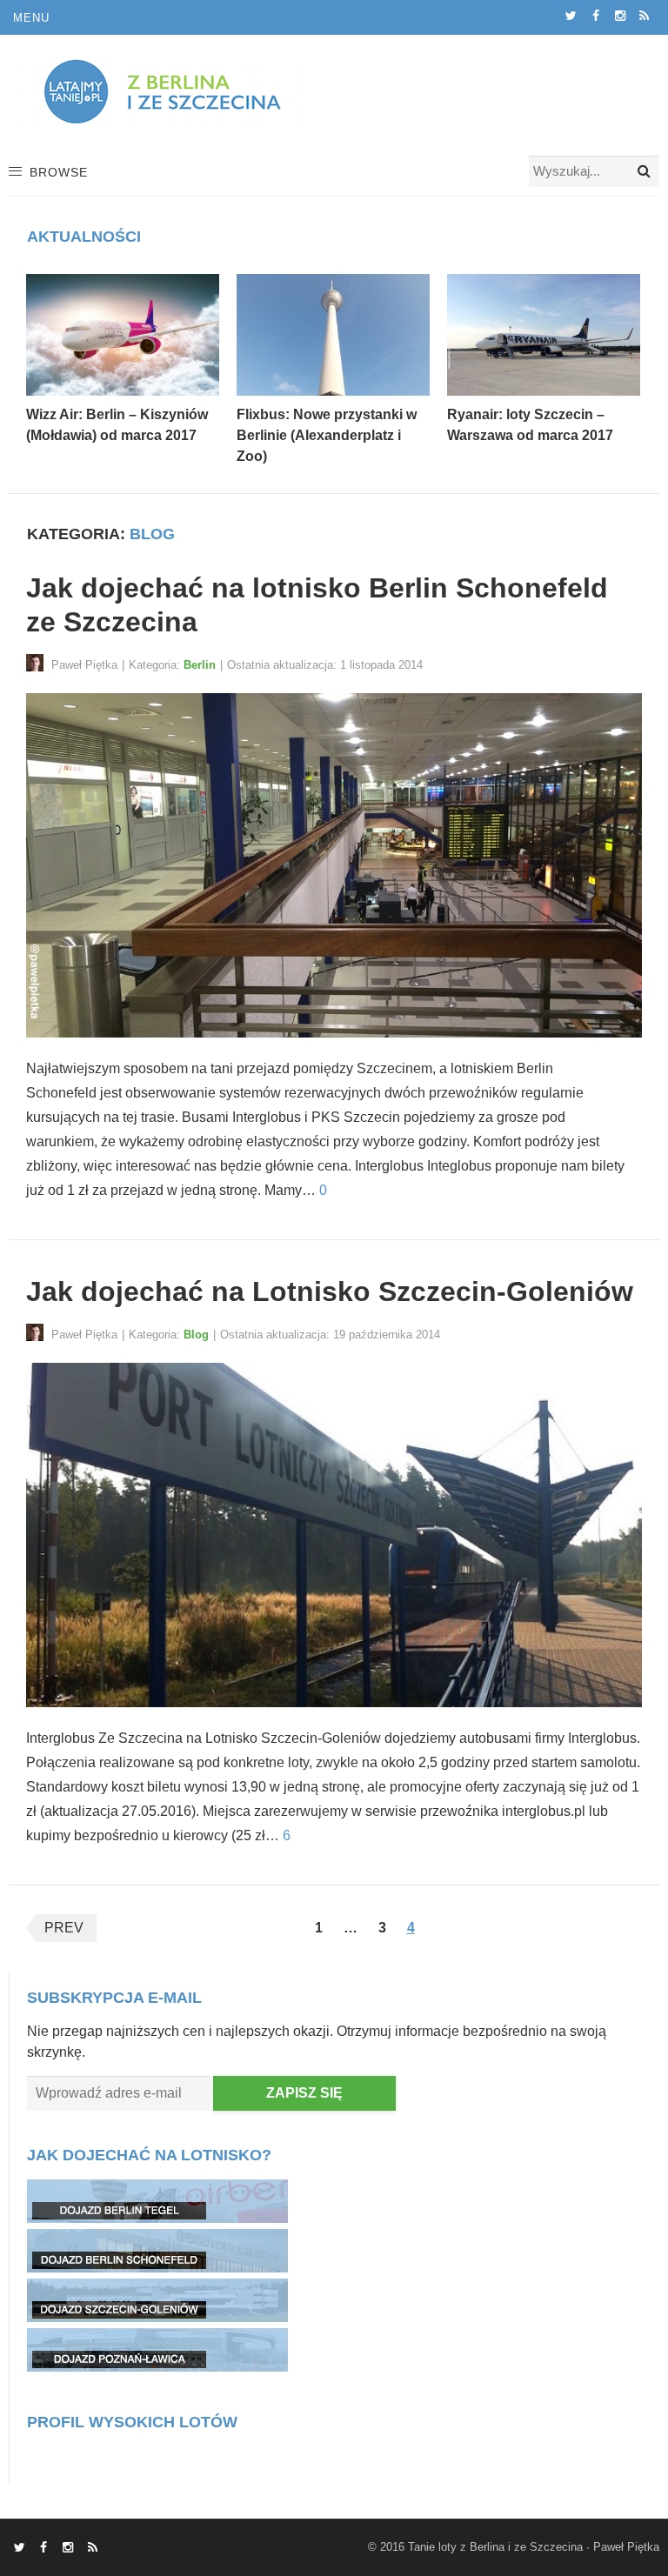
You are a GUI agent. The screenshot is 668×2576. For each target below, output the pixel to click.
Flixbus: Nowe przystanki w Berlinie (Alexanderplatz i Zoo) (327, 435)
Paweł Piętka (626, 2547)
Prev (64, 1928)
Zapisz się (304, 2093)
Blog (196, 1335)
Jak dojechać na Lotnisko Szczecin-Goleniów (330, 1291)
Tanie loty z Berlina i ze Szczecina (495, 2547)
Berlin (200, 665)
